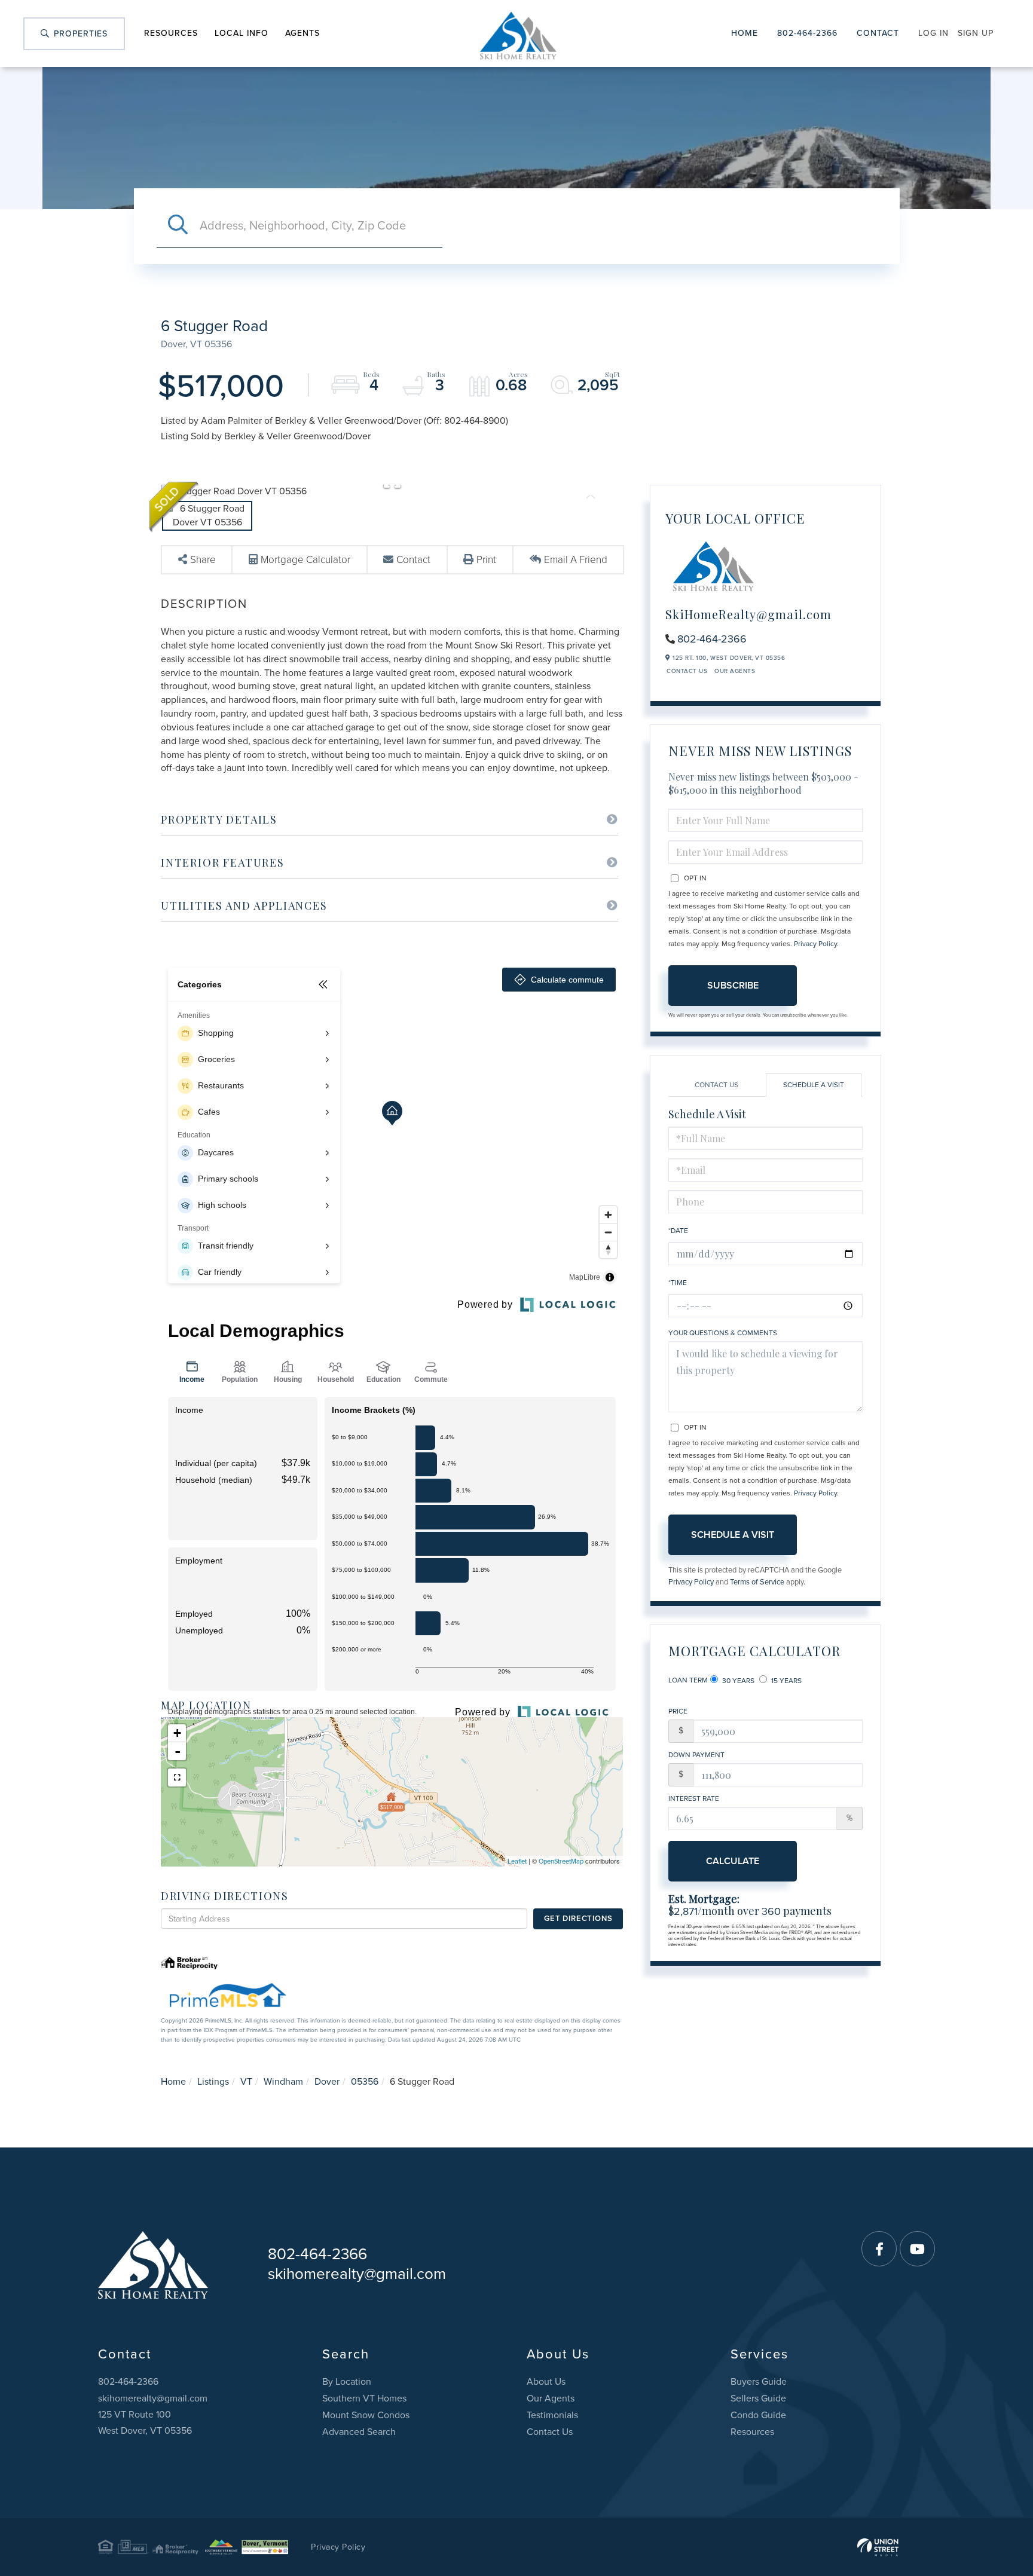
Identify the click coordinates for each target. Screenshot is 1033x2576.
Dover (327, 2082)
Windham (283, 2082)
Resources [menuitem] (171, 33)
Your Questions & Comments (723, 1333)
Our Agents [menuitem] (551, 2398)
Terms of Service (757, 1582)
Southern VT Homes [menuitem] (364, 2398)
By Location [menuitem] (347, 2382)
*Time (678, 1283)
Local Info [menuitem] (242, 33)
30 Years (737, 1681)
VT (246, 2082)
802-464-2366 (807, 33)
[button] (178, 226)
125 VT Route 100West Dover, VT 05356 (145, 2423)
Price (678, 1711)
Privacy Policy (815, 944)
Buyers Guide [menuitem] (759, 2382)
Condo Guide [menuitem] (758, 2415)
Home (745, 33)
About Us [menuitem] (546, 2382)
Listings (213, 2082)
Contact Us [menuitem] (550, 2432)
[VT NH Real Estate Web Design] (878, 2547)
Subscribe (733, 986)
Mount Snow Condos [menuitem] (366, 2415)
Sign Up (976, 33)
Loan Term (688, 1680)
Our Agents (735, 671)
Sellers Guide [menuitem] (758, 2398)
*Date (678, 1231)
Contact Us (687, 671)
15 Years (786, 1681)
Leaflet (517, 1861)
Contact (878, 33)
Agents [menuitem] (302, 33)
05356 (365, 2082)
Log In (933, 33)
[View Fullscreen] (177, 1777)
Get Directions (578, 1919)
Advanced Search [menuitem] (359, 2432)
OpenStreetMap (561, 1861)
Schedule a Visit (814, 1085)
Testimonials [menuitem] (552, 2415)
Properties (79, 34)
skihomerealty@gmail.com (357, 2274)
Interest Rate (694, 1798)
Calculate (733, 1861)
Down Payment (696, 1755)
